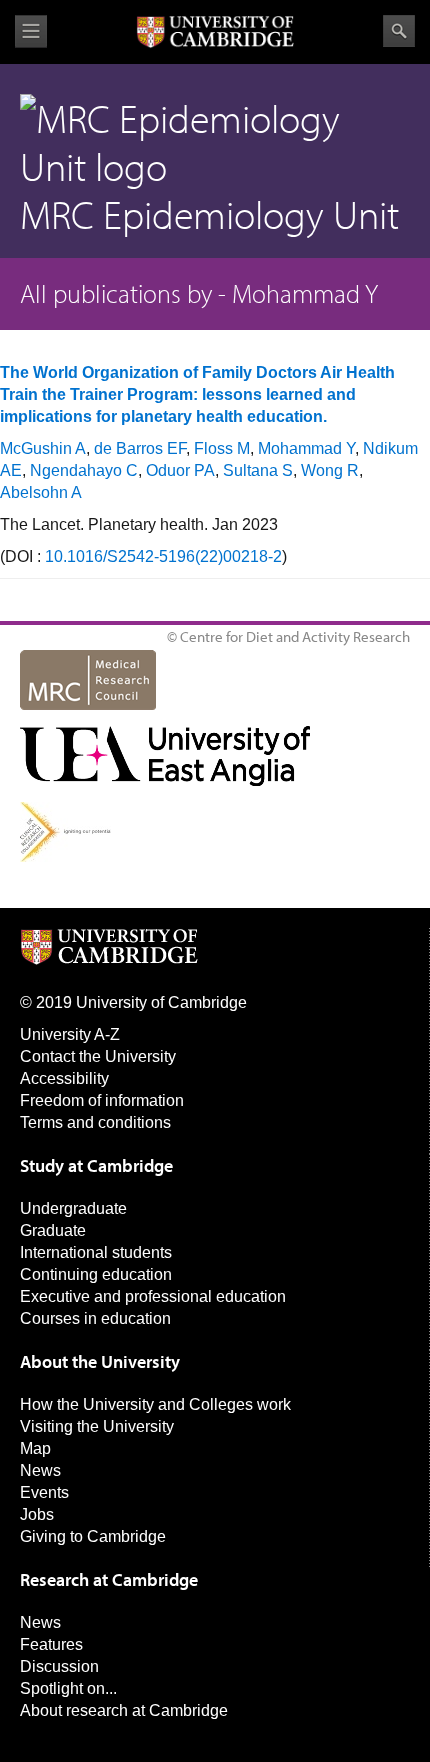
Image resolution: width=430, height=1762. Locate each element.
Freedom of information (102, 1100)
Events (44, 1492)
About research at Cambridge (124, 1710)
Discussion (59, 1666)
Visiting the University (97, 1426)
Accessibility (64, 1078)
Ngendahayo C (84, 470)
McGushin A (43, 448)
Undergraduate (73, 1208)
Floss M (222, 448)
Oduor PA (180, 470)
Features (51, 1644)
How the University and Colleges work (155, 1404)
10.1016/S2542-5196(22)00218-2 (163, 556)
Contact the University (98, 1056)
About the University (100, 1361)
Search (399, 31)
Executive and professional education (153, 1296)
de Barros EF (140, 448)
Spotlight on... (68, 1688)
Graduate (53, 1230)
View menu (31, 31)
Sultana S (258, 470)
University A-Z (70, 1034)
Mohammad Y (306, 448)
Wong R (330, 470)
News (40, 1470)
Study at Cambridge (96, 1165)
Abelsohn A (41, 492)
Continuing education (96, 1274)
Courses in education (95, 1318)
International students (96, 1252)
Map (35, 1448)
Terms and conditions (95, 1122)
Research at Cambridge (109, 1579)
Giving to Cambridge (93, 1536)
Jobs (37, 1514)
